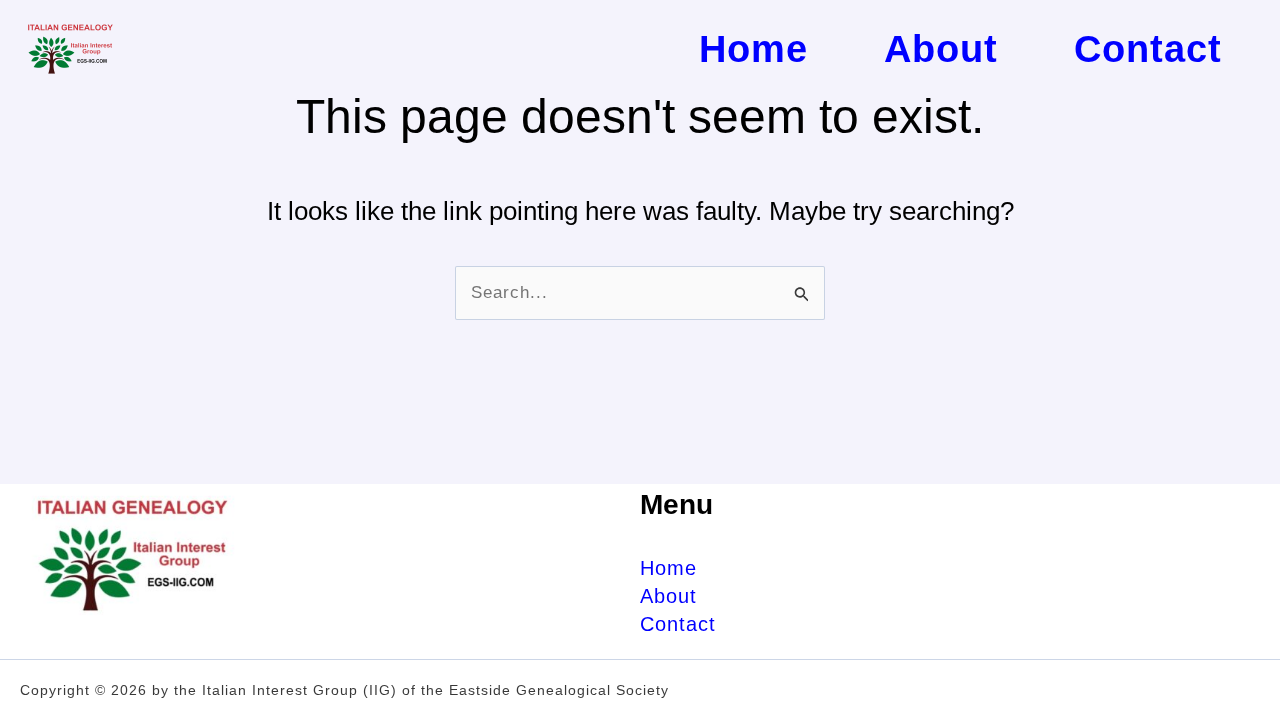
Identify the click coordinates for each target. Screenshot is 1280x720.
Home (668, 568)
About (668, 596)
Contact (678, 624)
